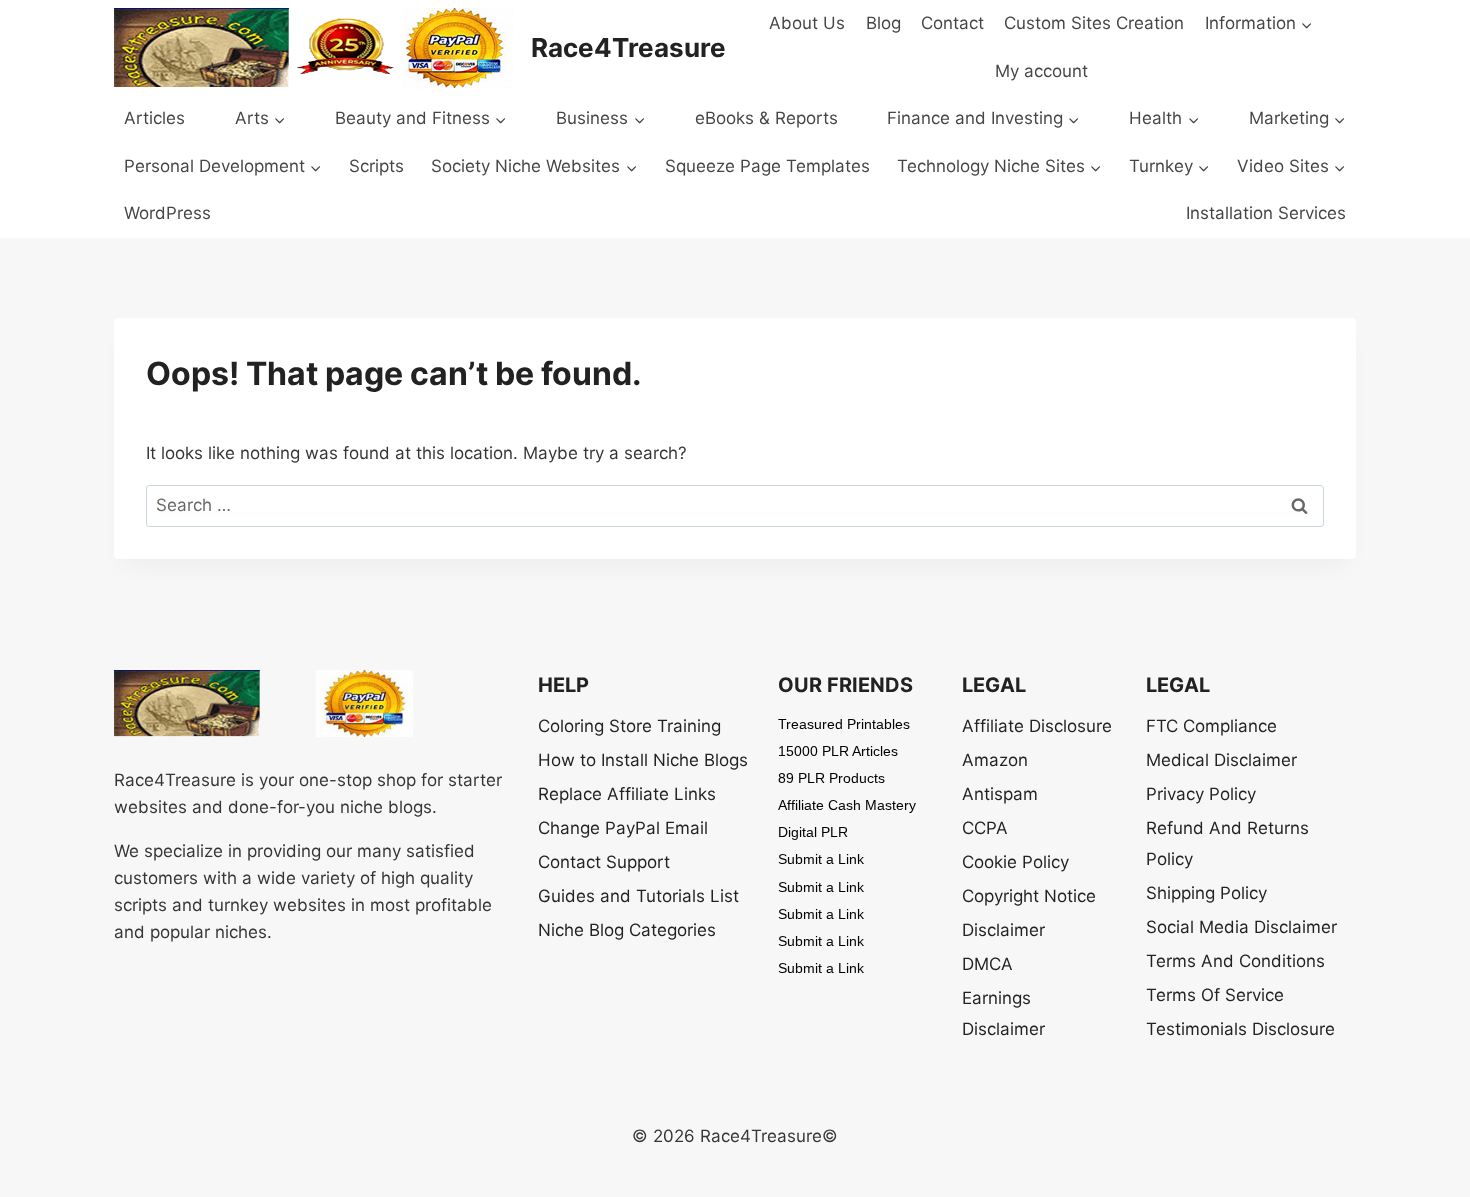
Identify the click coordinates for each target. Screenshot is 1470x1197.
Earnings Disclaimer (1003, 1013)
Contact (952, 23)
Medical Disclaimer (1221, 760)
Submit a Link (821, 859)
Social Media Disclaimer (1241, 927)
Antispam (1000, 794)
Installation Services (1266, 213)
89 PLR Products (831, 778)
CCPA (985, 828)
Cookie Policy (1015, 862)
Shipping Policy (1206, 893)
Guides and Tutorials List (638, 896)
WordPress (167, 213)
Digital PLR (813, 832)
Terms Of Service (1215, 995)
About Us (807, 23)
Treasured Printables (844, 724)
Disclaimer (1003, 930)
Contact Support (604, 862)
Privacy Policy (1201, 794)
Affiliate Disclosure (1037, 726)
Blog (883, 23)
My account (1041, 71)
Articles (154, 118)
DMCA (987, 964)
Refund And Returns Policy (1227, 843)
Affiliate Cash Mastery (847, 805)
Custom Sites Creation (1094, 23)
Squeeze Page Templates (767, 166)
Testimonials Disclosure (1240, 1029)
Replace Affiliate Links (627, 794)
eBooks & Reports (766, 118)
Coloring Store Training (629, 726)
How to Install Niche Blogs (643, 760)
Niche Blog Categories (627, 930)
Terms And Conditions (1235, 961)
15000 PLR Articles (838, 751)
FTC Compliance (1211, 726)
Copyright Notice (1029, 896)
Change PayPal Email (623, 828)
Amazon (995, 760)
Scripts (376, 166)
